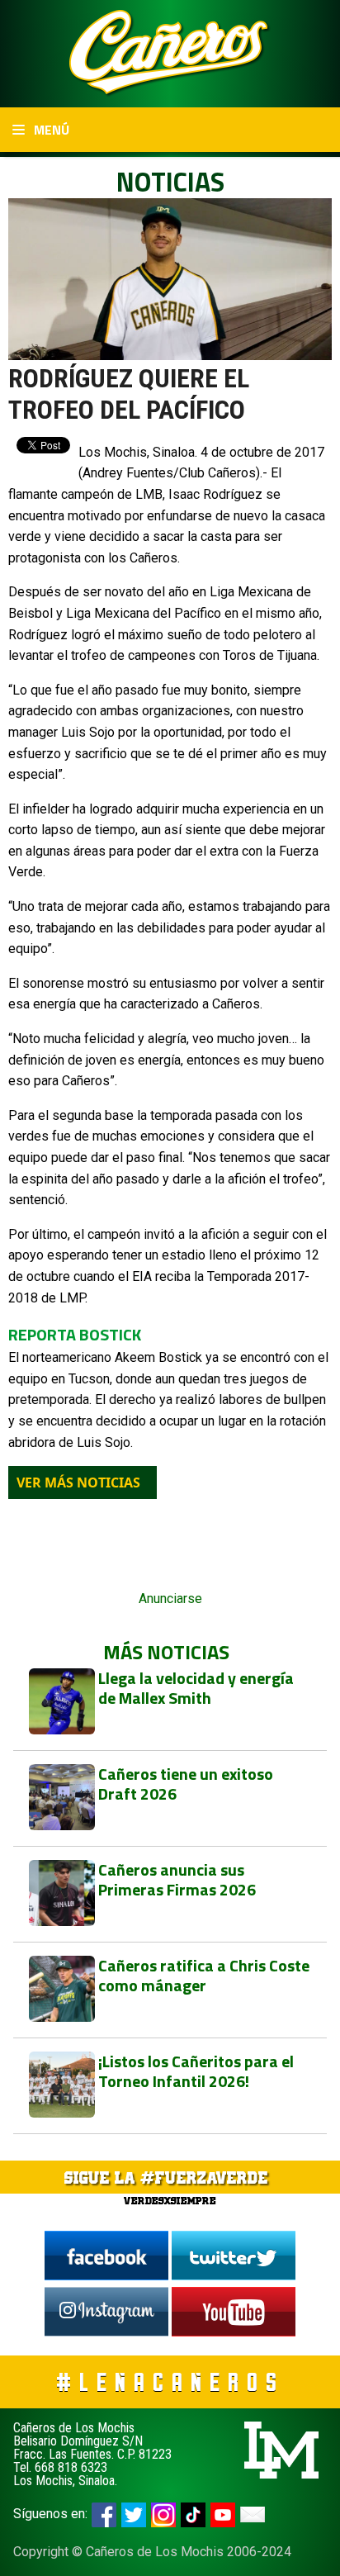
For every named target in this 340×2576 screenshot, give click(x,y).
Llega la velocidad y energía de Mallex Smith (196, 1688)
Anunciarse (170, 1599)
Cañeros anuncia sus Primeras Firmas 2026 (177, 1879)
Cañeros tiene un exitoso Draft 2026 (186, 1784)
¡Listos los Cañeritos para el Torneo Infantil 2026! (196, 2071)
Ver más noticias (78, 1483)
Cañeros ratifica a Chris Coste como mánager (204, 1975)
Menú (50, 130)
